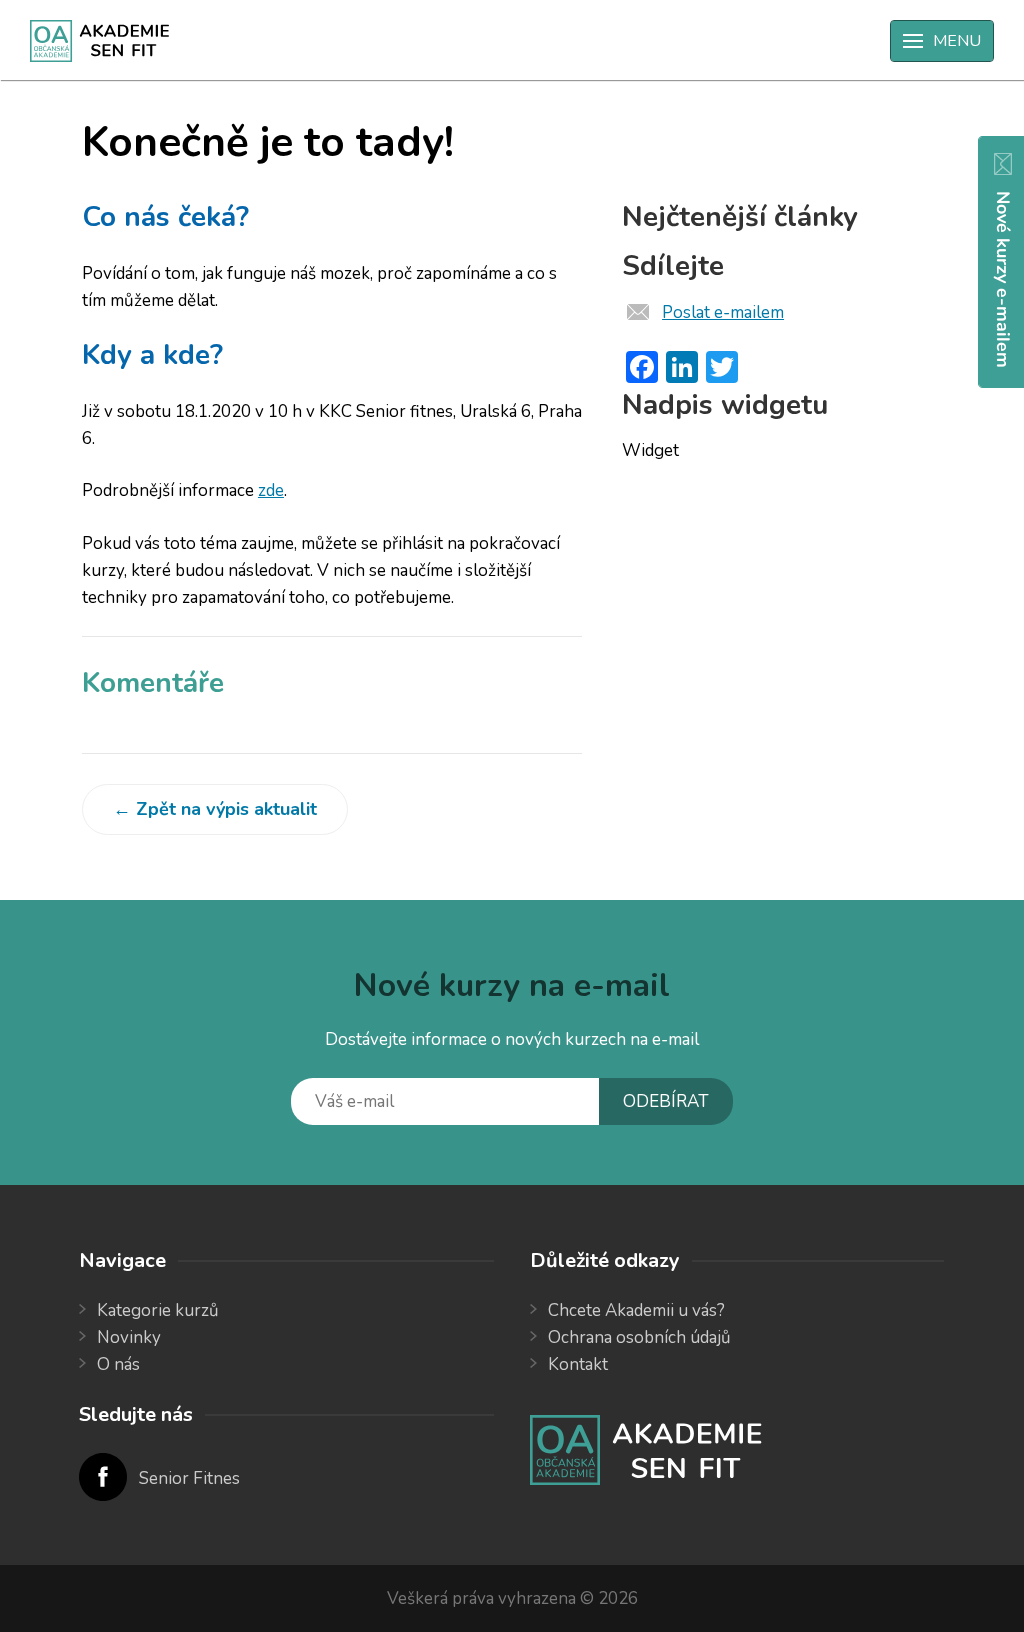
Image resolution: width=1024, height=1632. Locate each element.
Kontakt (578, 1364)
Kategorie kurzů (158, 1310)
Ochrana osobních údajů (639, 1337)
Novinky (129, 1337)
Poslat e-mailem (723, 312)
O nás (118, 1364)
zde (271, 490)
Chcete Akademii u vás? (636, 1310)
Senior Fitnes (189, 1478)
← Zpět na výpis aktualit (215, 809)
